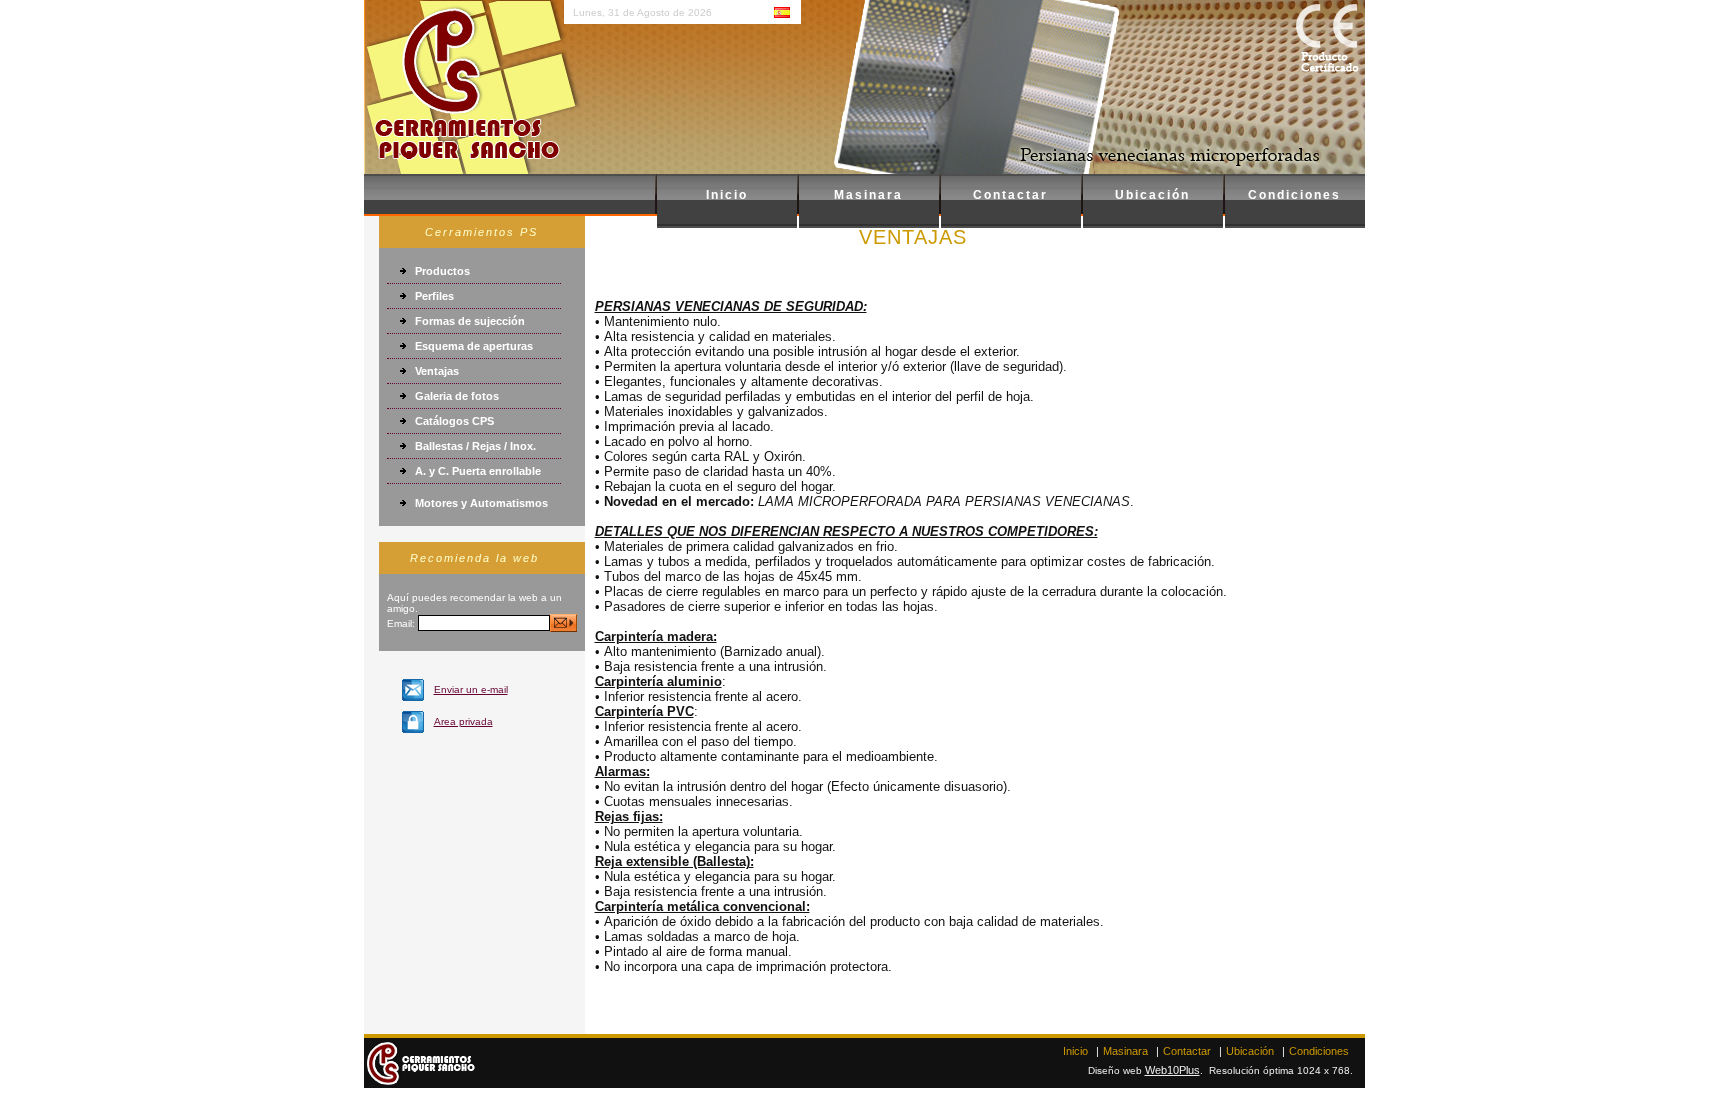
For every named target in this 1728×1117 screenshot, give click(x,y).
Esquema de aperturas (474, 346)
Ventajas (437, 371)
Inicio (727, 195)
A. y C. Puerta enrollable (478, 471)
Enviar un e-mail (471, 689)
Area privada (463, 721)
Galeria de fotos (457, 396)
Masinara (868, 195)
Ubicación (1152, 195)
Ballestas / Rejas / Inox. (475, 446)
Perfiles (434, 296)
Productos (442, 271)
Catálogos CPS (454, 421)
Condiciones (1294, 195)
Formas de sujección (470, 321)
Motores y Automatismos (481, 503)
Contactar (1010, 195)
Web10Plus (1172, 1070)
